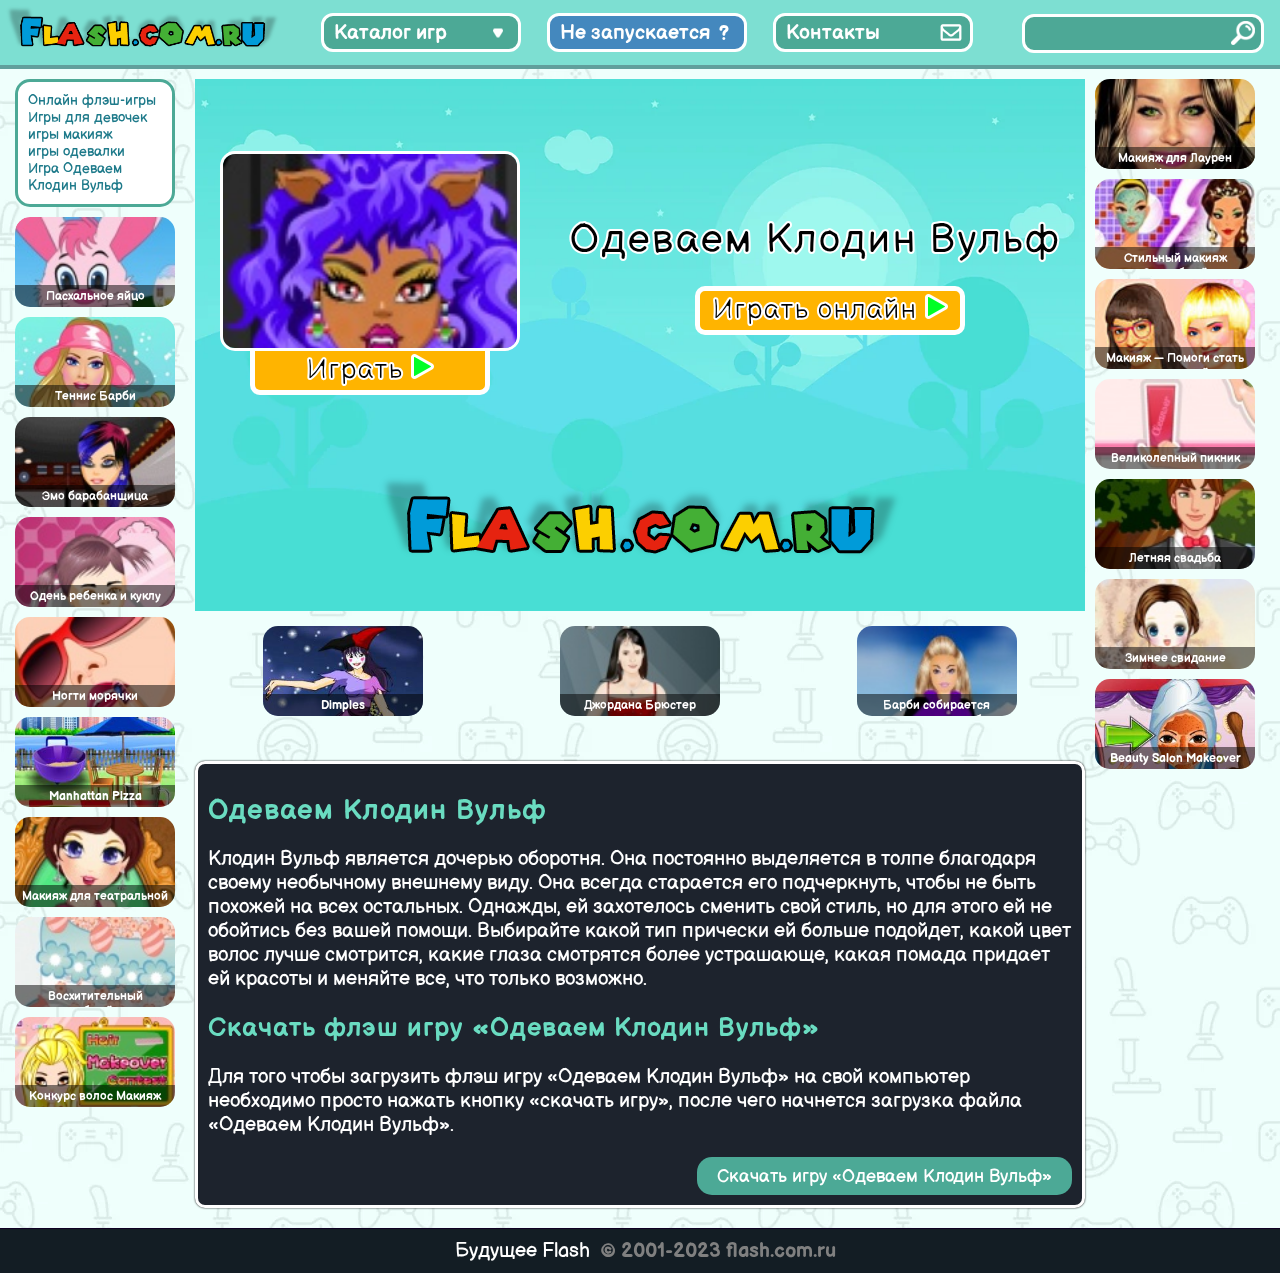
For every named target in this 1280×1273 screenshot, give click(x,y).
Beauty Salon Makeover (1175, 758)
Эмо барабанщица (95, 496)
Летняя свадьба (1175, 558)
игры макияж (70, 134)
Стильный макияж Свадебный (1175, 260)
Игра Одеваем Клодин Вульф (75, 177)
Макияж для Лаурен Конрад (1175, 160)
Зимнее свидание (1175, 658)
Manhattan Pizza (95, 796)
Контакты (833, 33)
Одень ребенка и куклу (95, 596)
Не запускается (635, 33)
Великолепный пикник (1175, 458)
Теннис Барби (95, 396)
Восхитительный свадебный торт (95, 998)
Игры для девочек (87, 117)
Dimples (343, 705)
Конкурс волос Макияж (95, 1096)
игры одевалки (76, 151)
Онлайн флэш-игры (92, 100)
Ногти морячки (95, 696)
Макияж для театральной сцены (95, 898)
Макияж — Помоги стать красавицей (1175, 360)
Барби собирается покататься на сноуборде (937, 707)
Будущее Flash (522, 1251)
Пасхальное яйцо (95, 296)
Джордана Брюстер (640, 705)
